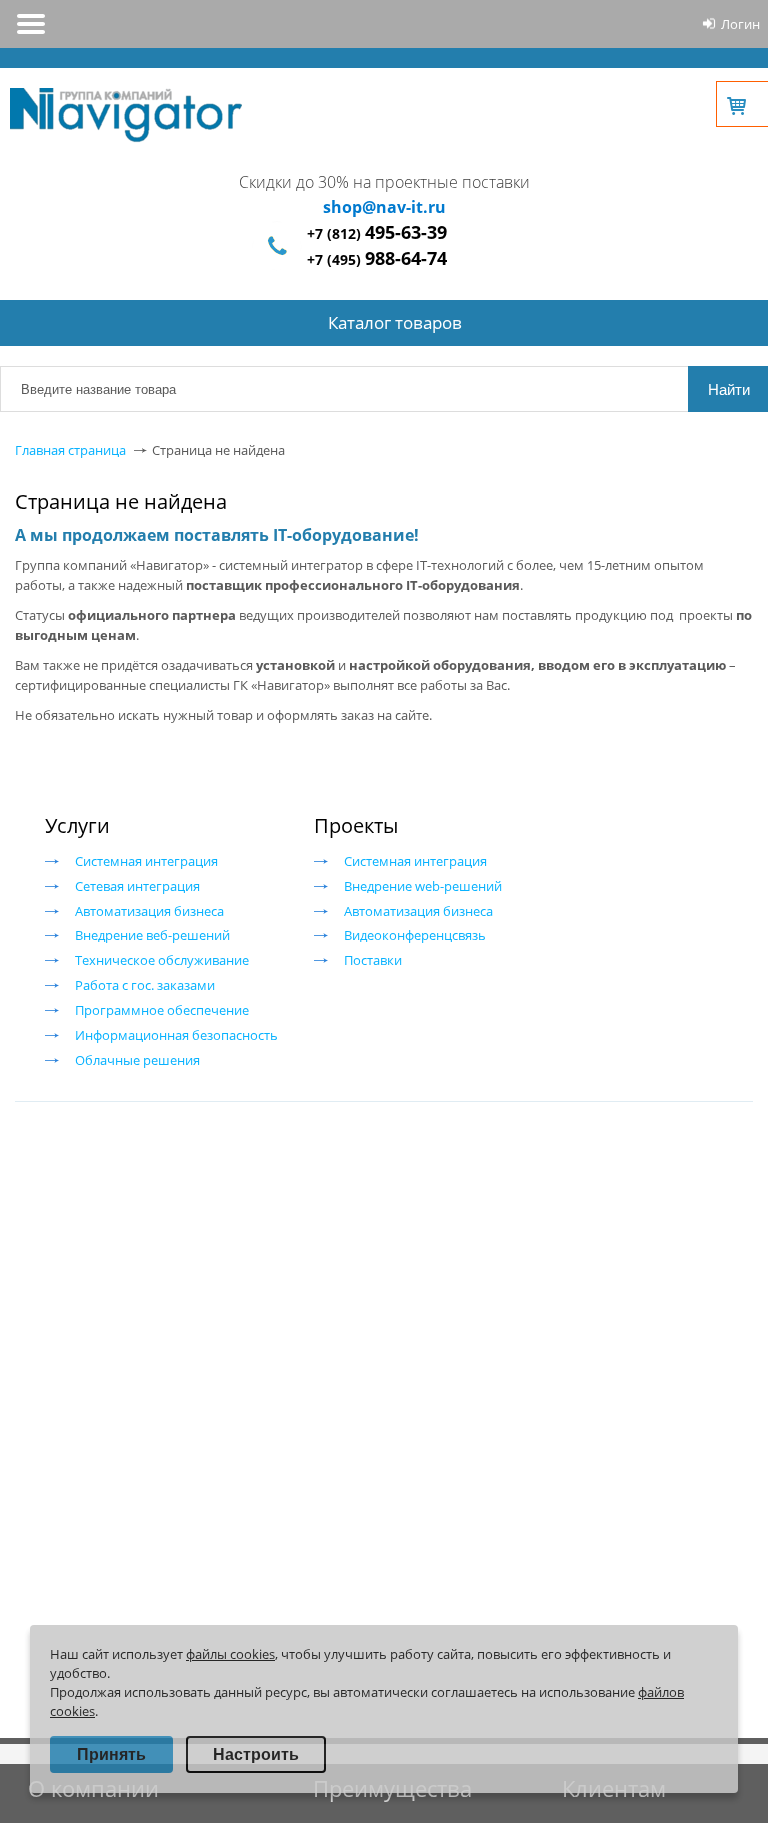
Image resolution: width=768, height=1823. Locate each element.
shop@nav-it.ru (384, 207)
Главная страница (70, 450)
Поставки (373, 960)
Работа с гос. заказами (145, 985)
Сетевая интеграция (137, 886)
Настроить (256, 1754)
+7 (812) (377, 233)
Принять (111, 1754)
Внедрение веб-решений (152, 935)
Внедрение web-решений (423, 886)
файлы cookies (230, 1654)
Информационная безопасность (176, 1035)
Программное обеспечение (162, 1010)
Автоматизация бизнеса (149, 911)
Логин (740, 24)
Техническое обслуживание (162, 960)
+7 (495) (377, 259)
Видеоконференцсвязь (415, 935)
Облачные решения (137, 1060)
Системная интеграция (146, 861)
